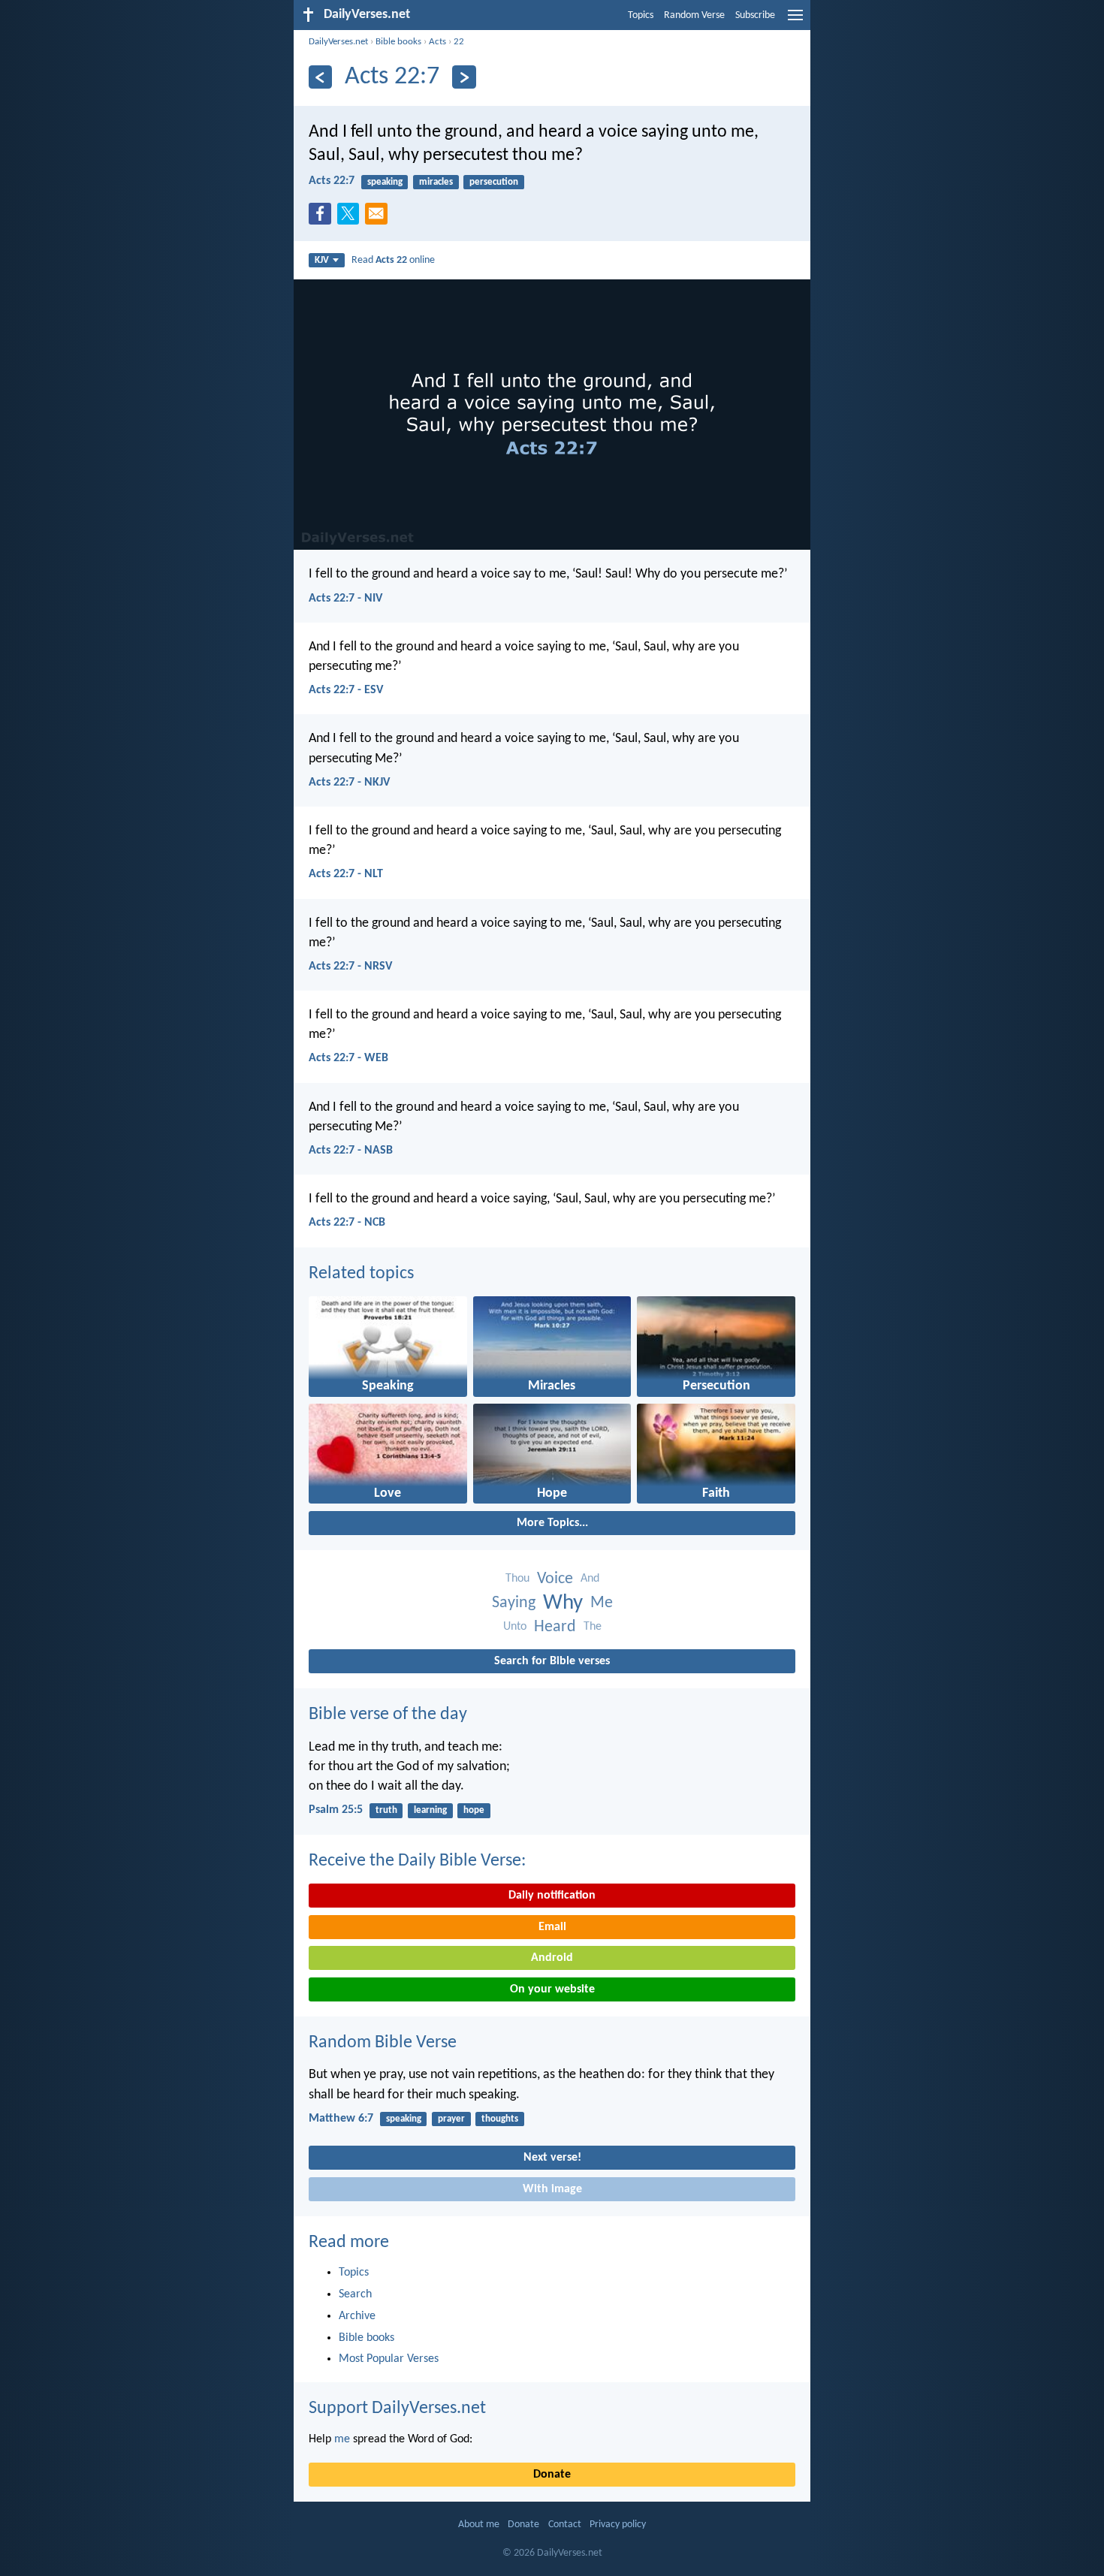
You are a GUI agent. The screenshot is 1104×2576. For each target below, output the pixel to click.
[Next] (464, 77)
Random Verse (694, 15)
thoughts (500, 2119)
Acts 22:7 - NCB (347, 1223)
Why (563, 1603)
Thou (517, 1579)
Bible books (398, 42)
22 (459, 42)
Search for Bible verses (552, 1661)
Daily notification (552, 1896)
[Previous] (320, 77)
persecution (494, 182)
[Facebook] (323, 218)
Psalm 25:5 (336, 1810)
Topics (641, 15)
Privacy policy (618, 2525)
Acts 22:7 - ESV (346, 690)
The (593, 1627)
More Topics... (552, 1523)
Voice (555, 1579)
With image (552, 2189)
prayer (451, 2119)
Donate (552, 2475)
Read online (393, 260)
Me (602, 1603)
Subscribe (755, 15)
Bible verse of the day (388, 1715)
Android (552, 1958)
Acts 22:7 (332, 181)
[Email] (379, 218)
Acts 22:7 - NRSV (350, 967)
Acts (437, 42)
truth (386, 1810)
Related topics (361, 1274)
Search (355, 2294)
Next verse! (552, 2158)
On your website (552, 1989)
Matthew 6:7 (341, 2119)
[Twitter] (351, 218)
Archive (357, 2316)
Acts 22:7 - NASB (351, 1151)
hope (474, 1810)
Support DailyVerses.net (397, 2409)
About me (479, 2525)
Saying (514, 1603)
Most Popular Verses (389, 2359)
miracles (436, 182)
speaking (385, 182)
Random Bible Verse (383, 2043)
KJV (322, 260)
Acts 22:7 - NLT (346, 874)
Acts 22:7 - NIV (345, 599)
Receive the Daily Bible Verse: (417, 1861)
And (590, 1579)
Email (552, 1927)
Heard (555, 1627)
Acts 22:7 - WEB (348, 1058)
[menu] (795, 21)
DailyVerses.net (338, 42)
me (342, 2439)
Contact (565, 2525)
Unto (515, 1627)
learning (430, 1810)
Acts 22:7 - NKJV (349, 783)
